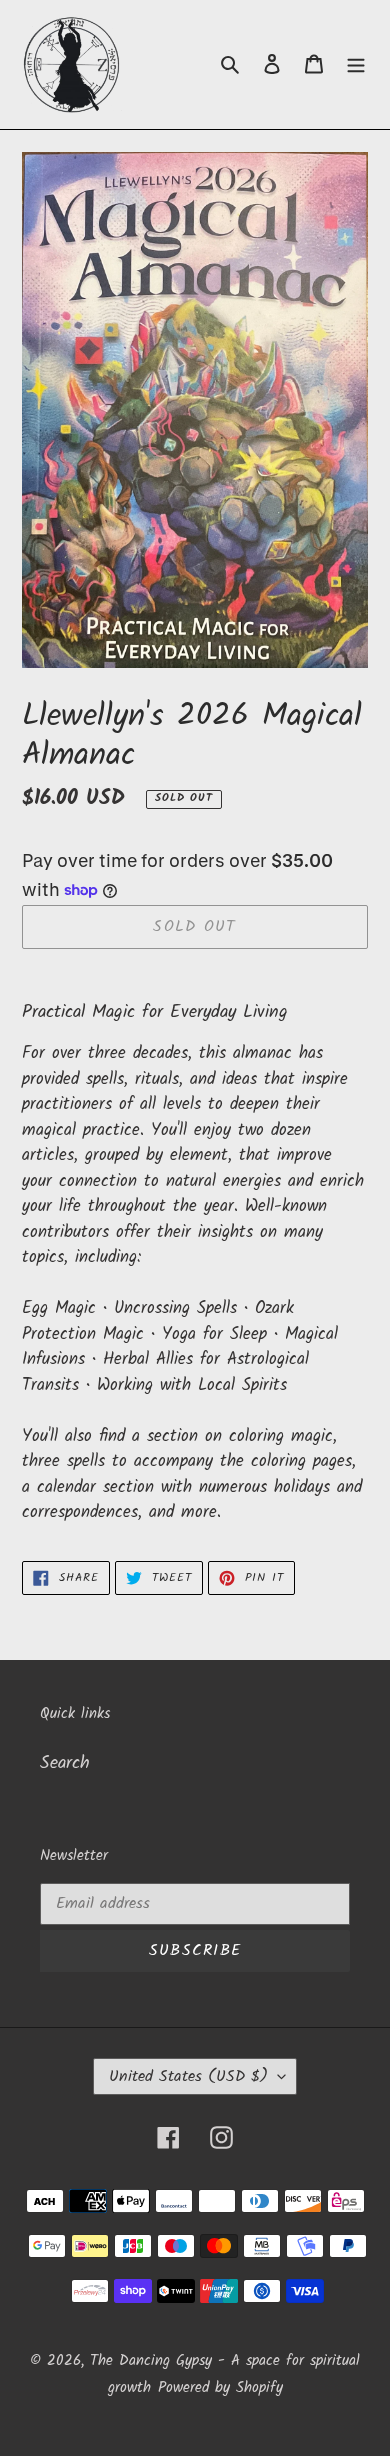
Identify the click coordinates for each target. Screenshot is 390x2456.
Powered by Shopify (220, 2388)
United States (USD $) (188, 2076)
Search (65, 1763)
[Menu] (356, 64)
